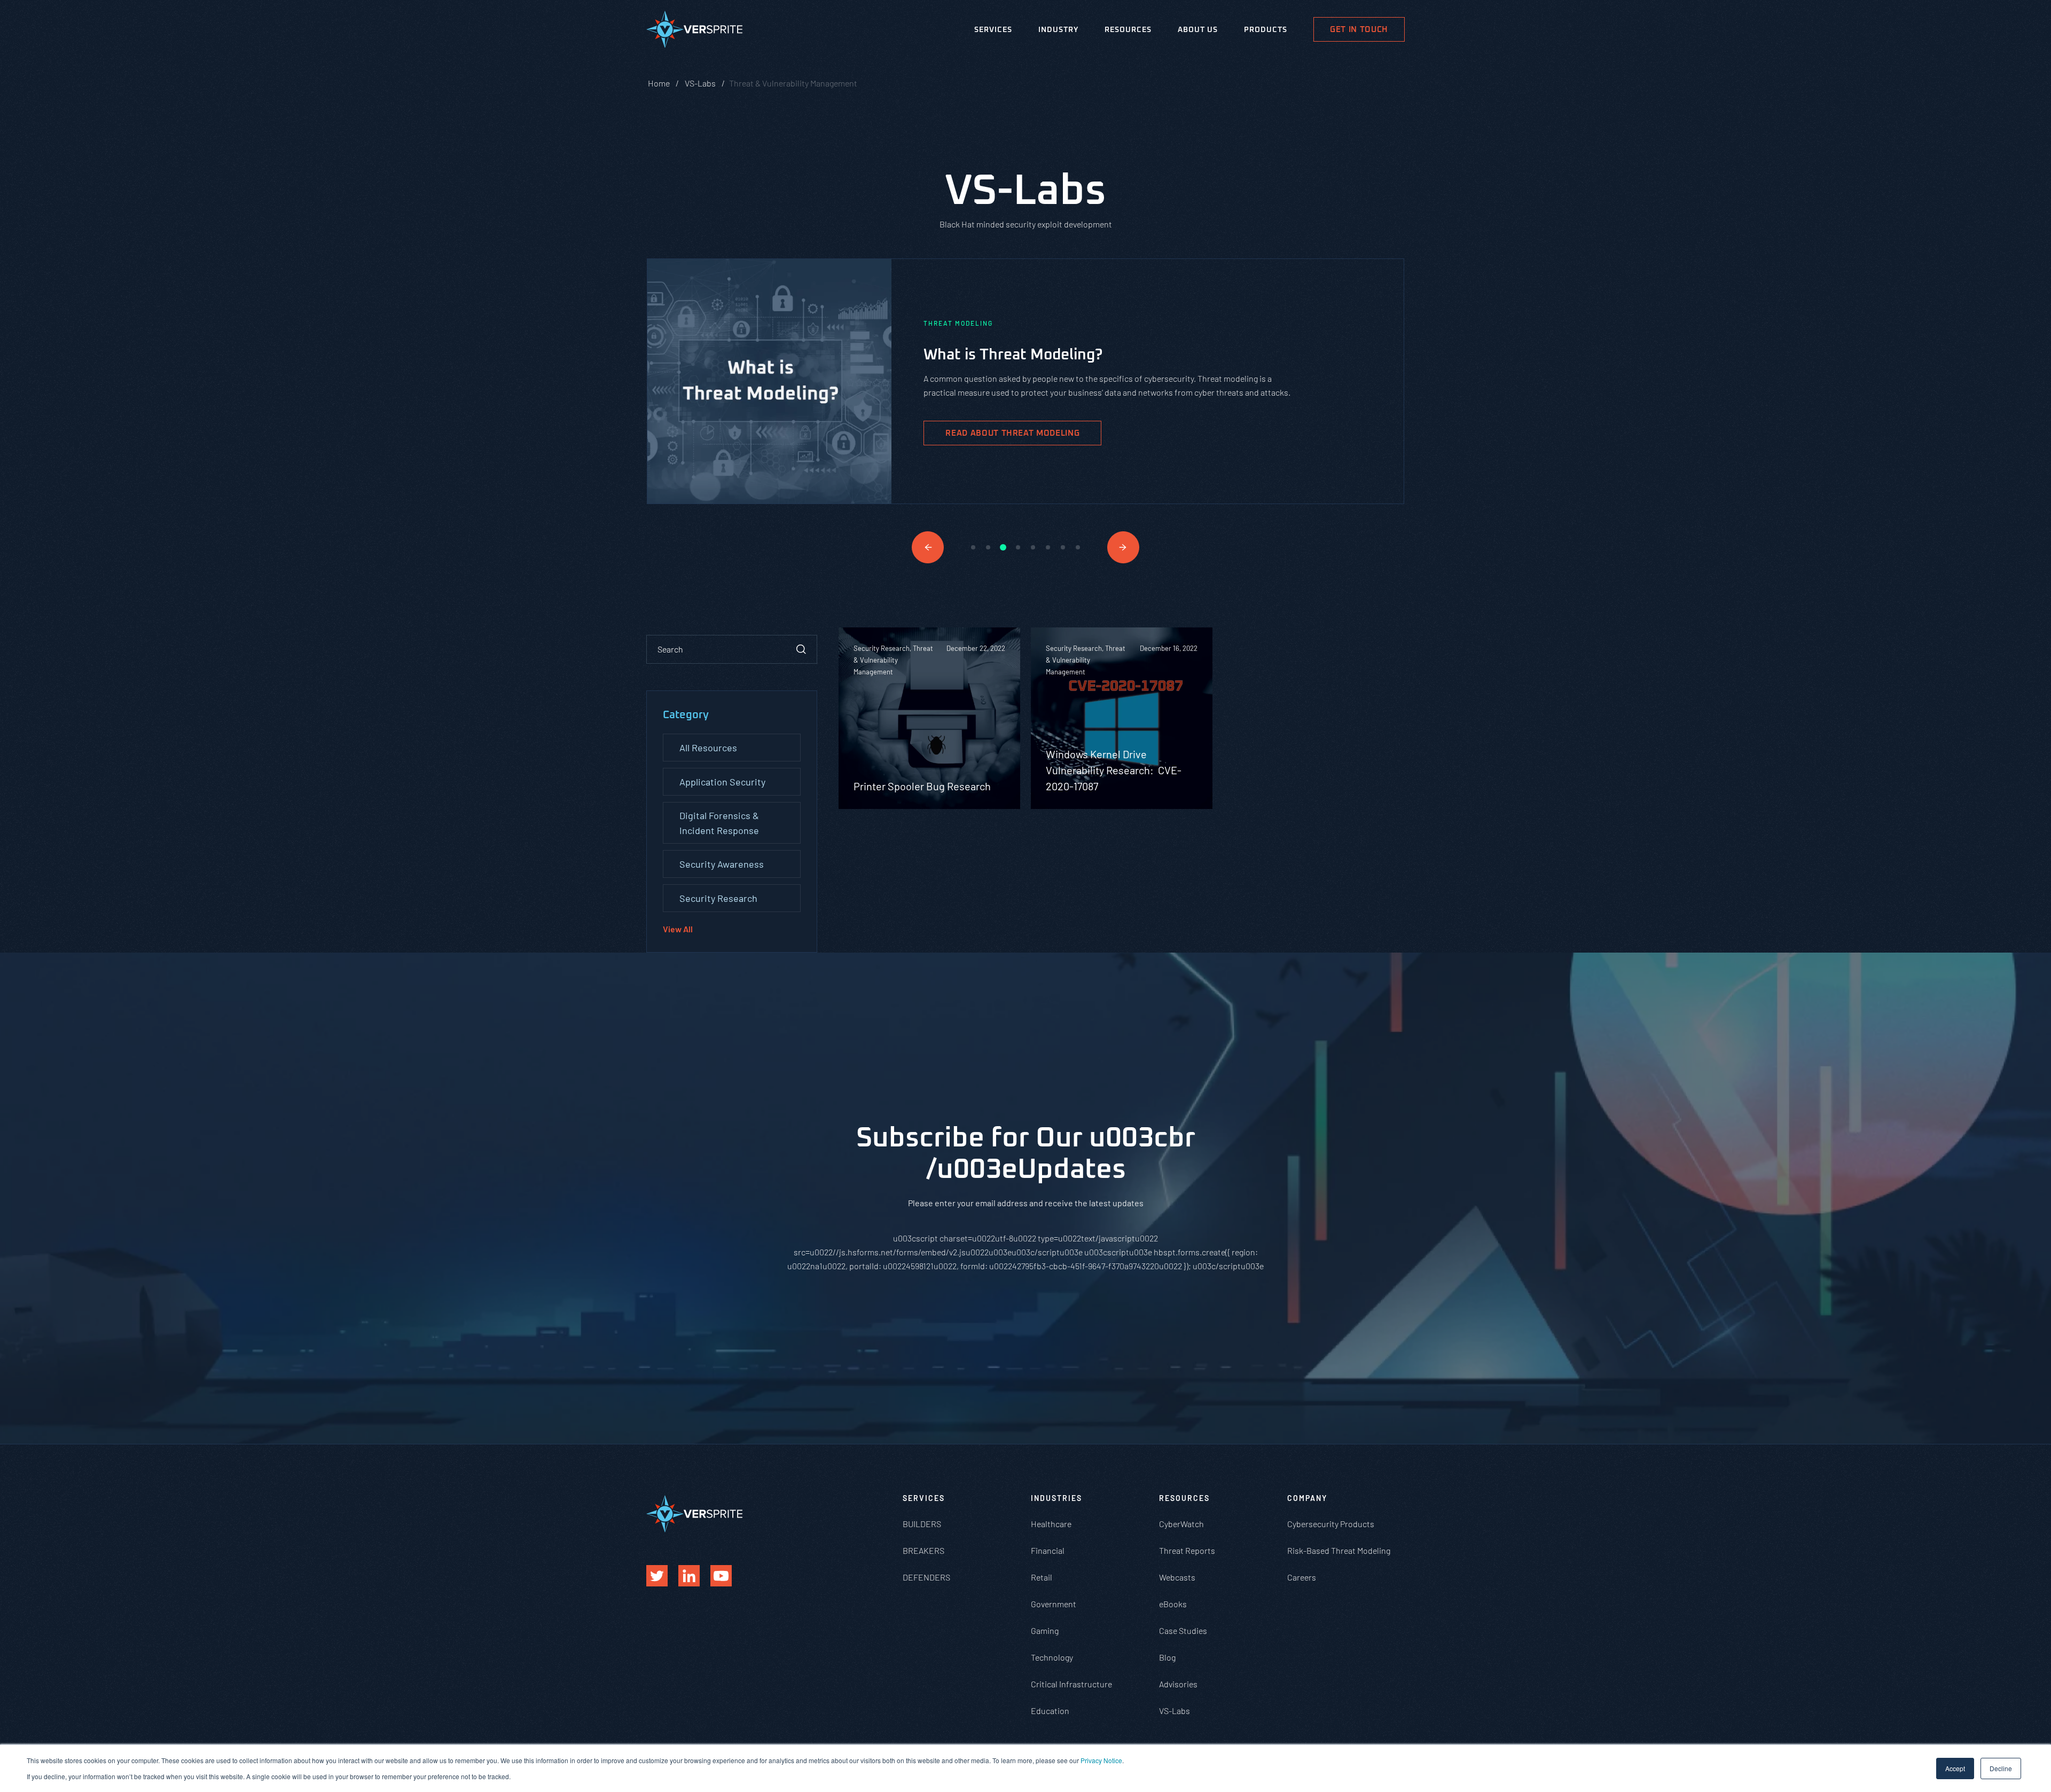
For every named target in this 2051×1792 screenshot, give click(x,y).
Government (1054, 1604)
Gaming (1045, 1630)
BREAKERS (923, 1550)
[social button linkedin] (689, 1576)
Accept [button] (1955, 1768)
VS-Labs (1175, 1711)
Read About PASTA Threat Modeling (1027, 437)
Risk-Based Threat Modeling (1339, 1550)
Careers (1302, 1577)
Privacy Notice (1101, 1760)
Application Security (722, 782)
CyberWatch (1181, 1524)
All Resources (708, 748)
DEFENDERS (926, 1577)
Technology (1052, 1657)
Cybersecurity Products (1331, 1524)
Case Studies (1183, 1630)
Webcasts (1177, 1577)
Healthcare (1051, 1524)
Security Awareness (722, 864)
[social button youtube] (721, 1576)
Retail (1042, 1577)
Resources (1128, 30)
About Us (1198, 30)
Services (993, 30)
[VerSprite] (694, 32)
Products (1266, 30)
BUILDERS (922, 1524)
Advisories (1178, 1684)
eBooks (1173, 1604)
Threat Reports (1187, 1550)
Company (1307, 1498)
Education (1050, 1711)
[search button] (801, 649)
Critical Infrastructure (1071, 1684)
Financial (1048, 1550)
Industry (1058, 30)
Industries (1056, 1498)
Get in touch (1359, 30)
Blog (1167, 1657)
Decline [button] (2001, 1768)
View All (678, 929)
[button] (928, 547)
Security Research (718, 898)
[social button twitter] (657, 1576)
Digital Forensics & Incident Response (719, 823)
